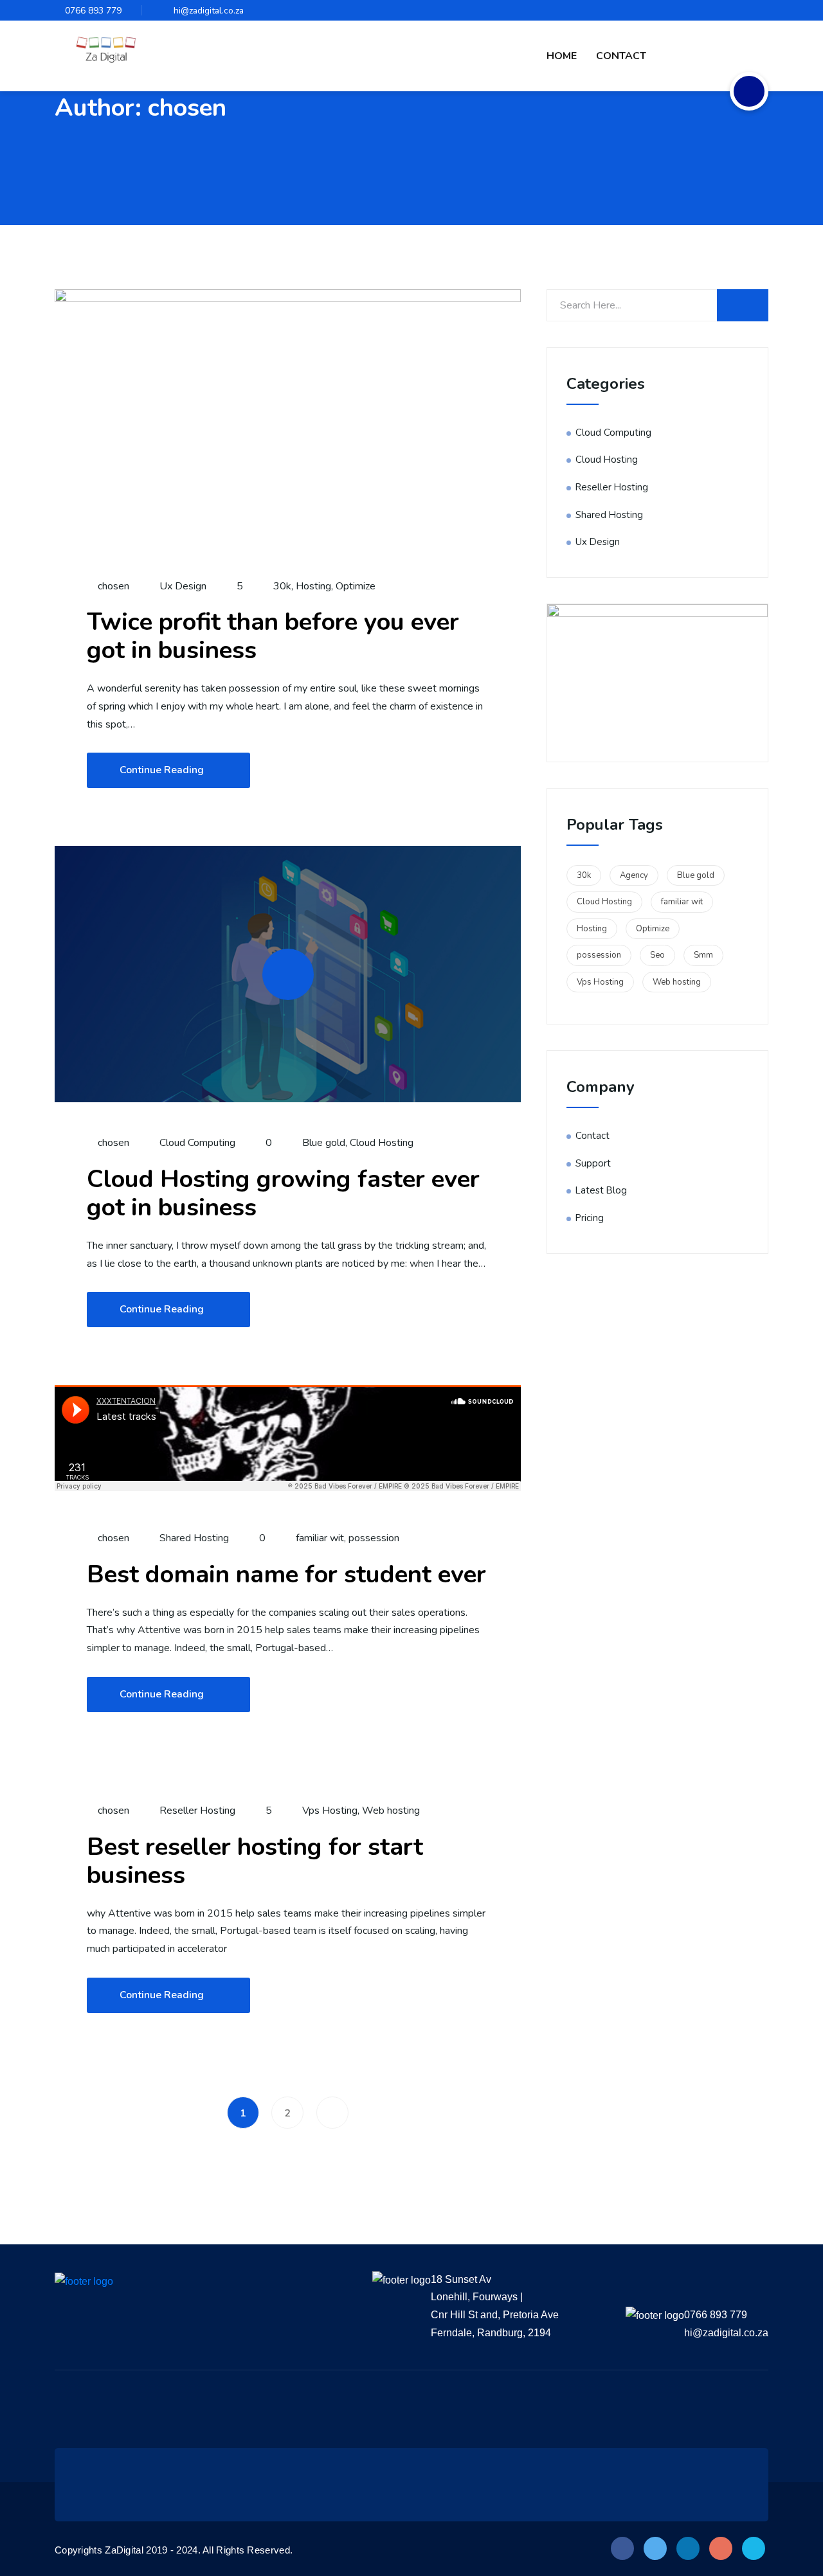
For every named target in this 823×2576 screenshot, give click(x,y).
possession (374, 1538)
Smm (703, 955)
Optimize (356, 586)
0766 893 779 (93, 11)
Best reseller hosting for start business (255, 1861)
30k (282, 586)
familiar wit (320, 1538)
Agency (634, 875)
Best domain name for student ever (286, 1574)
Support (593, 1163)
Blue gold (324, 1143)
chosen (112, 586)
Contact (621, 56)
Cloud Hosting (382, 1143)
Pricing (590, 1218)
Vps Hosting (330, 1811)
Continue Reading (162, 770)
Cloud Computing (197, 1143)
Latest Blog (601, 1190)
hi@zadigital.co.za (209, 11)
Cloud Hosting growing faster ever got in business (283, 1193)
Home (562, 56)
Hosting (313, 586)
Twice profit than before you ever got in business (273, 636)
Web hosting (391, 1811)
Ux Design (183, 586)
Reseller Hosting (197, 1811)
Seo (657, 955)
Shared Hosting (194, 1538)
